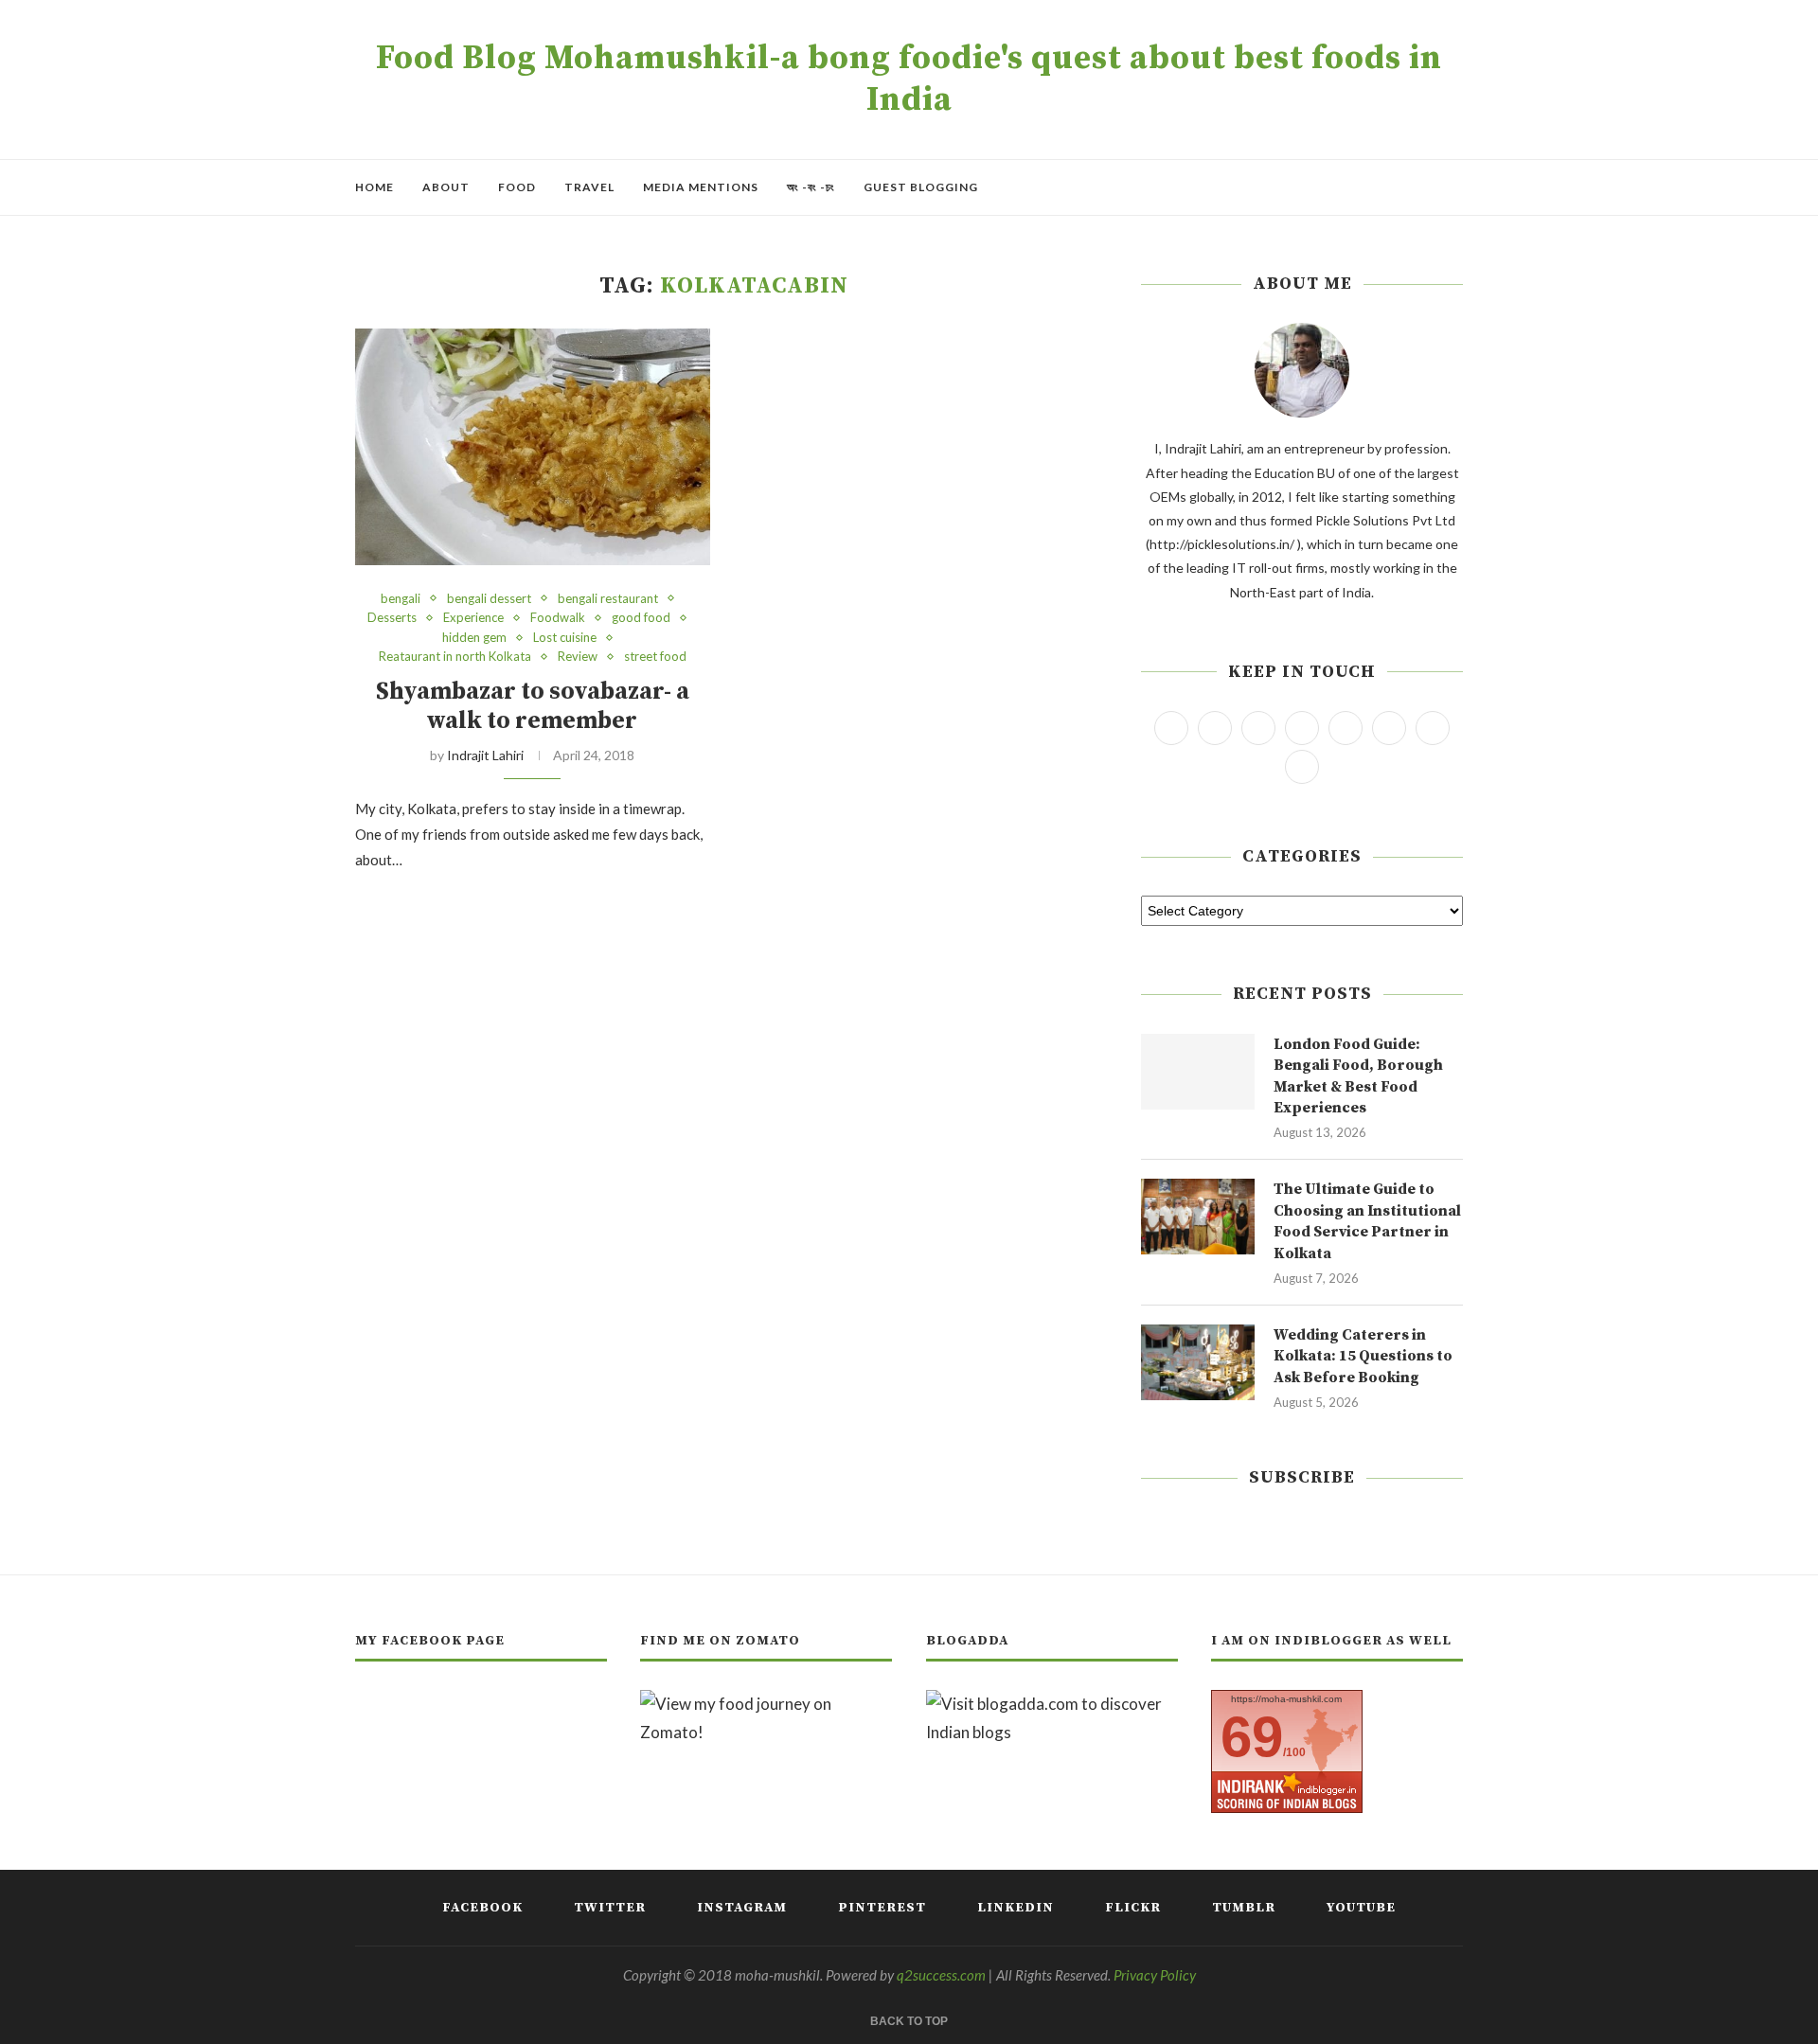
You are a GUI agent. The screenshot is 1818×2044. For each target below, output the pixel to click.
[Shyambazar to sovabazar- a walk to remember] (533, 447)
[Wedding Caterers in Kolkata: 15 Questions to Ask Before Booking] (1198, 1362)
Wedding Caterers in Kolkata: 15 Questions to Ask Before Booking (1363, 1356)
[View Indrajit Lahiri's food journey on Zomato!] (766, 1704)
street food (655, 657)
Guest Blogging (921, 187)
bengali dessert (489, 599)
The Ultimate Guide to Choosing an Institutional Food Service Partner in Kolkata (1367, 1221)
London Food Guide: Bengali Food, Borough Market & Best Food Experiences (1358, 1076)
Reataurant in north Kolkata (455, 657)
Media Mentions (701, 187)
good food (641, 618)
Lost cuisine (565, 638)
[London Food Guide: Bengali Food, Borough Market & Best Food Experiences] (1198, 1072)
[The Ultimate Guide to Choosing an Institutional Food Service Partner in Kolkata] (1198, 1217)
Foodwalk (558, 618)
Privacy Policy (1155, 1975)
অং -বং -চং (811, 187)
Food (517, 187)
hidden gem (474, 638)
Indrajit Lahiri (485, 755)
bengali (401, 599)
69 (1252, 1737)
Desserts (392, 618)
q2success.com (941, 1975)
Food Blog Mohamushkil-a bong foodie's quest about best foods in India (909, 80)
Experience (473, 618)
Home (374, 187)
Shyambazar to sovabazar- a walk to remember (533, 706)
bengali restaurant (608, 599)
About (446, 187)
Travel (589, 187)
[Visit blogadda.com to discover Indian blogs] (1052, 1704)
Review (578, 657)
